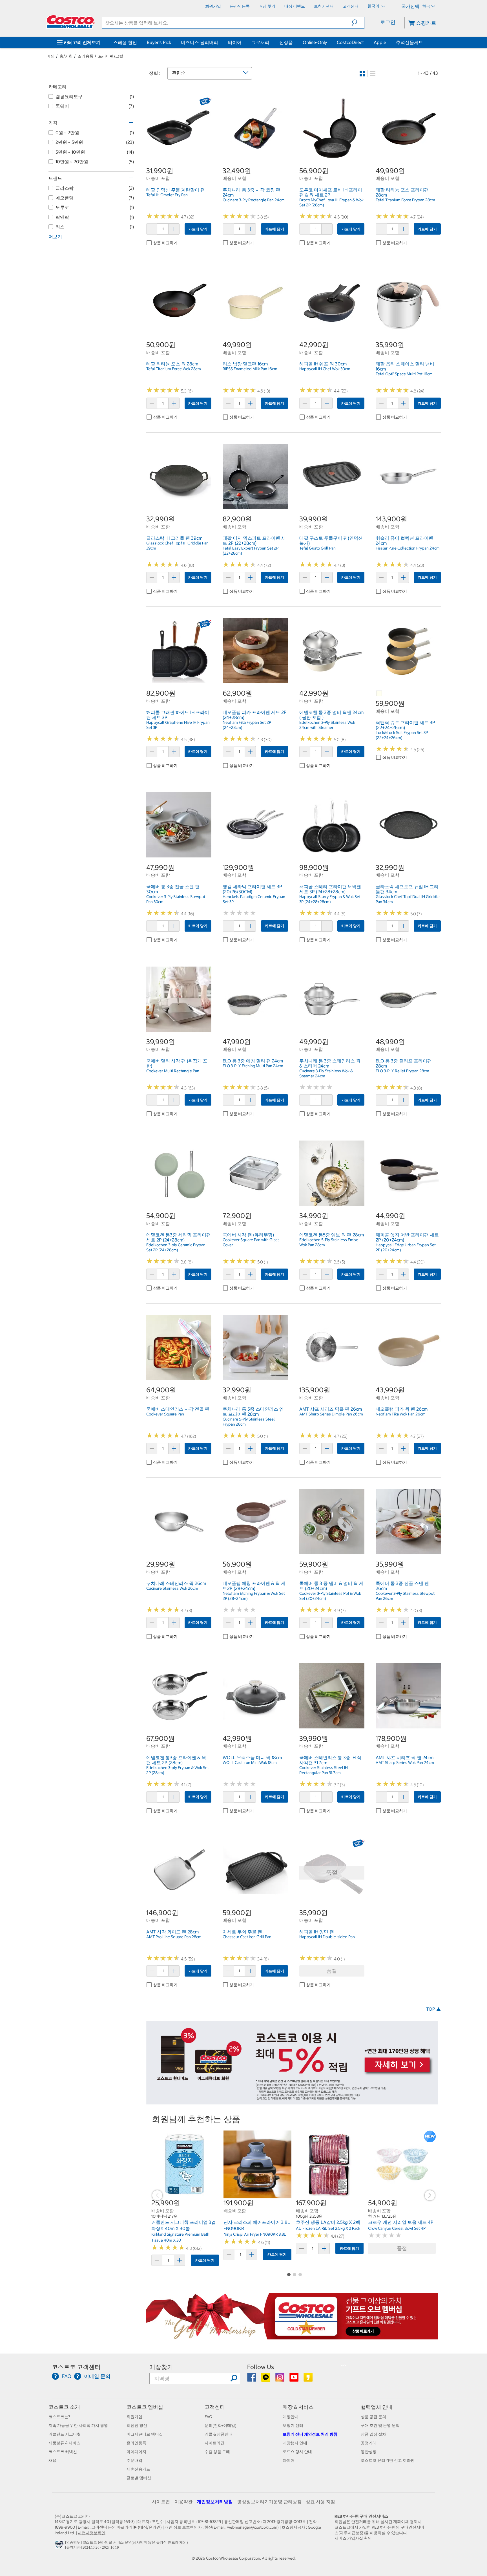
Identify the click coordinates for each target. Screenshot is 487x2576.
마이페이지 (136, 2452)
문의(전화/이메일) (221, 2425)
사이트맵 (161, 2502)
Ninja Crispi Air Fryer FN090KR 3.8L (255, 2234)
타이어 (235, 42)
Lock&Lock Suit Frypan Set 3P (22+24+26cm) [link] (402, 735)
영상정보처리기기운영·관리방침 (269, 2502)
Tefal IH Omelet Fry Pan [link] (167, 195)
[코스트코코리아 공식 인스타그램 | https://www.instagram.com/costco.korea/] (280, 2379)
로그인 (388, 22)
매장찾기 (161, 2367)
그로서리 (260, 42)
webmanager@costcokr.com (252, 2527)
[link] (179, 158)
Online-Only (315, 42)
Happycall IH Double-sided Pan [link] (327, 1937)
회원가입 (134, 2417)
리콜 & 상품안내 (219, 2434)
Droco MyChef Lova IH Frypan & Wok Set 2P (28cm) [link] (331, 202)
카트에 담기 (198, 229)
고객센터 (215, 2407)
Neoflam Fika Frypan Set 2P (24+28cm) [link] (247, 725)
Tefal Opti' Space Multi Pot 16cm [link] (404, 374)
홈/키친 (66, 56)
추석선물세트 (409, 42)
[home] (71, 22)
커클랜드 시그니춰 (65, 2434)
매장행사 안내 (295, 2443)
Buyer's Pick (159, 42)
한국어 (374, 6)
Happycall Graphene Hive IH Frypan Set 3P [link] (178, 725)
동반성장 (369, 2452)
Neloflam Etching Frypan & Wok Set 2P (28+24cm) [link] (254, 1596)
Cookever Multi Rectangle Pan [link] (173, 1071)
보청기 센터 (293, 2425)
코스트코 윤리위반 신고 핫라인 (388, 2460)
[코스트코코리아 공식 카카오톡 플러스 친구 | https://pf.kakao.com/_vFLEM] (266, 2379)
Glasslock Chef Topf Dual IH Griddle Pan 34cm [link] (408, 899)
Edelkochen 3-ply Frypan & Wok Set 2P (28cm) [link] (178, 1770)
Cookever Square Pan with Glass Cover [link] (251, 1242)
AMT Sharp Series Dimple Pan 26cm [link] (331, 1414)
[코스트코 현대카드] (292, 2101)
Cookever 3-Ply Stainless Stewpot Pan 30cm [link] (176, 899)
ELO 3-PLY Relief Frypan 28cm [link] (402, 1071)
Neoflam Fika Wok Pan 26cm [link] (401, 1414)
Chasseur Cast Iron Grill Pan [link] (247, 1937)
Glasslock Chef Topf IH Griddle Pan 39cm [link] (177, 546)
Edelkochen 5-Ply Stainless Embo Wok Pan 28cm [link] (329, 1242)
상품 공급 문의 (373, 2417)
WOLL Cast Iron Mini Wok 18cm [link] (250, 1763)
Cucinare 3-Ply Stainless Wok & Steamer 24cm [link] (326, 1073)
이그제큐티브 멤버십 (145, 2434)
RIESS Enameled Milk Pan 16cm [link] (250, 369)
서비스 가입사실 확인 (353, 2538)
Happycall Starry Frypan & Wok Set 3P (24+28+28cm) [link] (330, 899)
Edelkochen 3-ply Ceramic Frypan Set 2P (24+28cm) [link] (176, 1247)
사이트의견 (214, 2443)
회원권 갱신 (137, 2425)
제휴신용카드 (138, 2469)
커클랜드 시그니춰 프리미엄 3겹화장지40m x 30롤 (184, 2225)
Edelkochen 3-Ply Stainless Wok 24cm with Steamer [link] (327, 725)
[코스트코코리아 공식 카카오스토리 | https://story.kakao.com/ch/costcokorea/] (308, 2379)
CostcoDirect (350, 42)
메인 (51, 56)
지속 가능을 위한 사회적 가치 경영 (78, 2425)
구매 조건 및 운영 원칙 (380, 2425)
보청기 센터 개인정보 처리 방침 (310, 2434)
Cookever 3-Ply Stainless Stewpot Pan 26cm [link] (405, 1596)
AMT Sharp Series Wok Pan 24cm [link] (405, 1763)
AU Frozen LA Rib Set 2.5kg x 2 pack (328, 2228)
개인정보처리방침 (215, 2502)
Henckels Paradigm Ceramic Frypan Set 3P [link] (254, 899)
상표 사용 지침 (320, 2502)
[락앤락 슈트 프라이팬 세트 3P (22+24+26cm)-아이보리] (379, 694)
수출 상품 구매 (217, 2452)
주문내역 (134, 2460)
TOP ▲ (433, 2009)
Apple (380, 42)
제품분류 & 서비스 (64, 2443)
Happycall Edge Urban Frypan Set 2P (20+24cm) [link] (406, 1247)
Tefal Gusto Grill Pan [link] (317, 548)
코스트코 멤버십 (145, 2407)
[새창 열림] (60, 2546)
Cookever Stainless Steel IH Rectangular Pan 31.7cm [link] (324, 1770)
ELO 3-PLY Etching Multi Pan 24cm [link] (253, 1066)
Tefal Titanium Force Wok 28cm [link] (174, 369)
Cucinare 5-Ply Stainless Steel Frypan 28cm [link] (249, 1422)
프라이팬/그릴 (111, 56)
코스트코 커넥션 (63, 2452)
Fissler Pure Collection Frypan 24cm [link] (408, 548)
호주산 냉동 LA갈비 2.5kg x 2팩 (328, 2222)
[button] (358, 23)
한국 (426, 6)
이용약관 (183, 2502)
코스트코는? (59, 2417)
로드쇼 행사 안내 (297, 2452)
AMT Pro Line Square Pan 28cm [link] (174, 1937)
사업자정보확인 (92, 2533)
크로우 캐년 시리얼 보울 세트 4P (401, 2222)
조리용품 (85, 56)
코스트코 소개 (64, 2407)
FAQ (208, 2417)
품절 (332, 1971)
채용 (52, 2460)
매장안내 (291, 2417)
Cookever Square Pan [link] (165, 1414)
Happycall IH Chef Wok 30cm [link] (325, 369)
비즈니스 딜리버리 (200, 42)
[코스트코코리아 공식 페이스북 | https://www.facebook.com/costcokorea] (252, 2379)
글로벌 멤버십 (139, 2478)
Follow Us (261, 2367)
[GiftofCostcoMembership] (292, 2336)
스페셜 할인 (125, 42)
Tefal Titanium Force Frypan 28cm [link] (405, 200)
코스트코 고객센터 (76, 2367)
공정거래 (369, 2443)
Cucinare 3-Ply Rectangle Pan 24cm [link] (254, 200)
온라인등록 (136, 2443)
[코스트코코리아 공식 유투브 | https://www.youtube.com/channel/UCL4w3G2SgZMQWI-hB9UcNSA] (294, 2379)
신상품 (286, 42)
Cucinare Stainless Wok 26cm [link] (172, 1588)
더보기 (55, 237)
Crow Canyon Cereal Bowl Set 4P (397, 2228)
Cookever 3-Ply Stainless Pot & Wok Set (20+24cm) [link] (330, 1596)
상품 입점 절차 (373, 2434)
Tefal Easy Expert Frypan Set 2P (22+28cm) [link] (251, 551)
